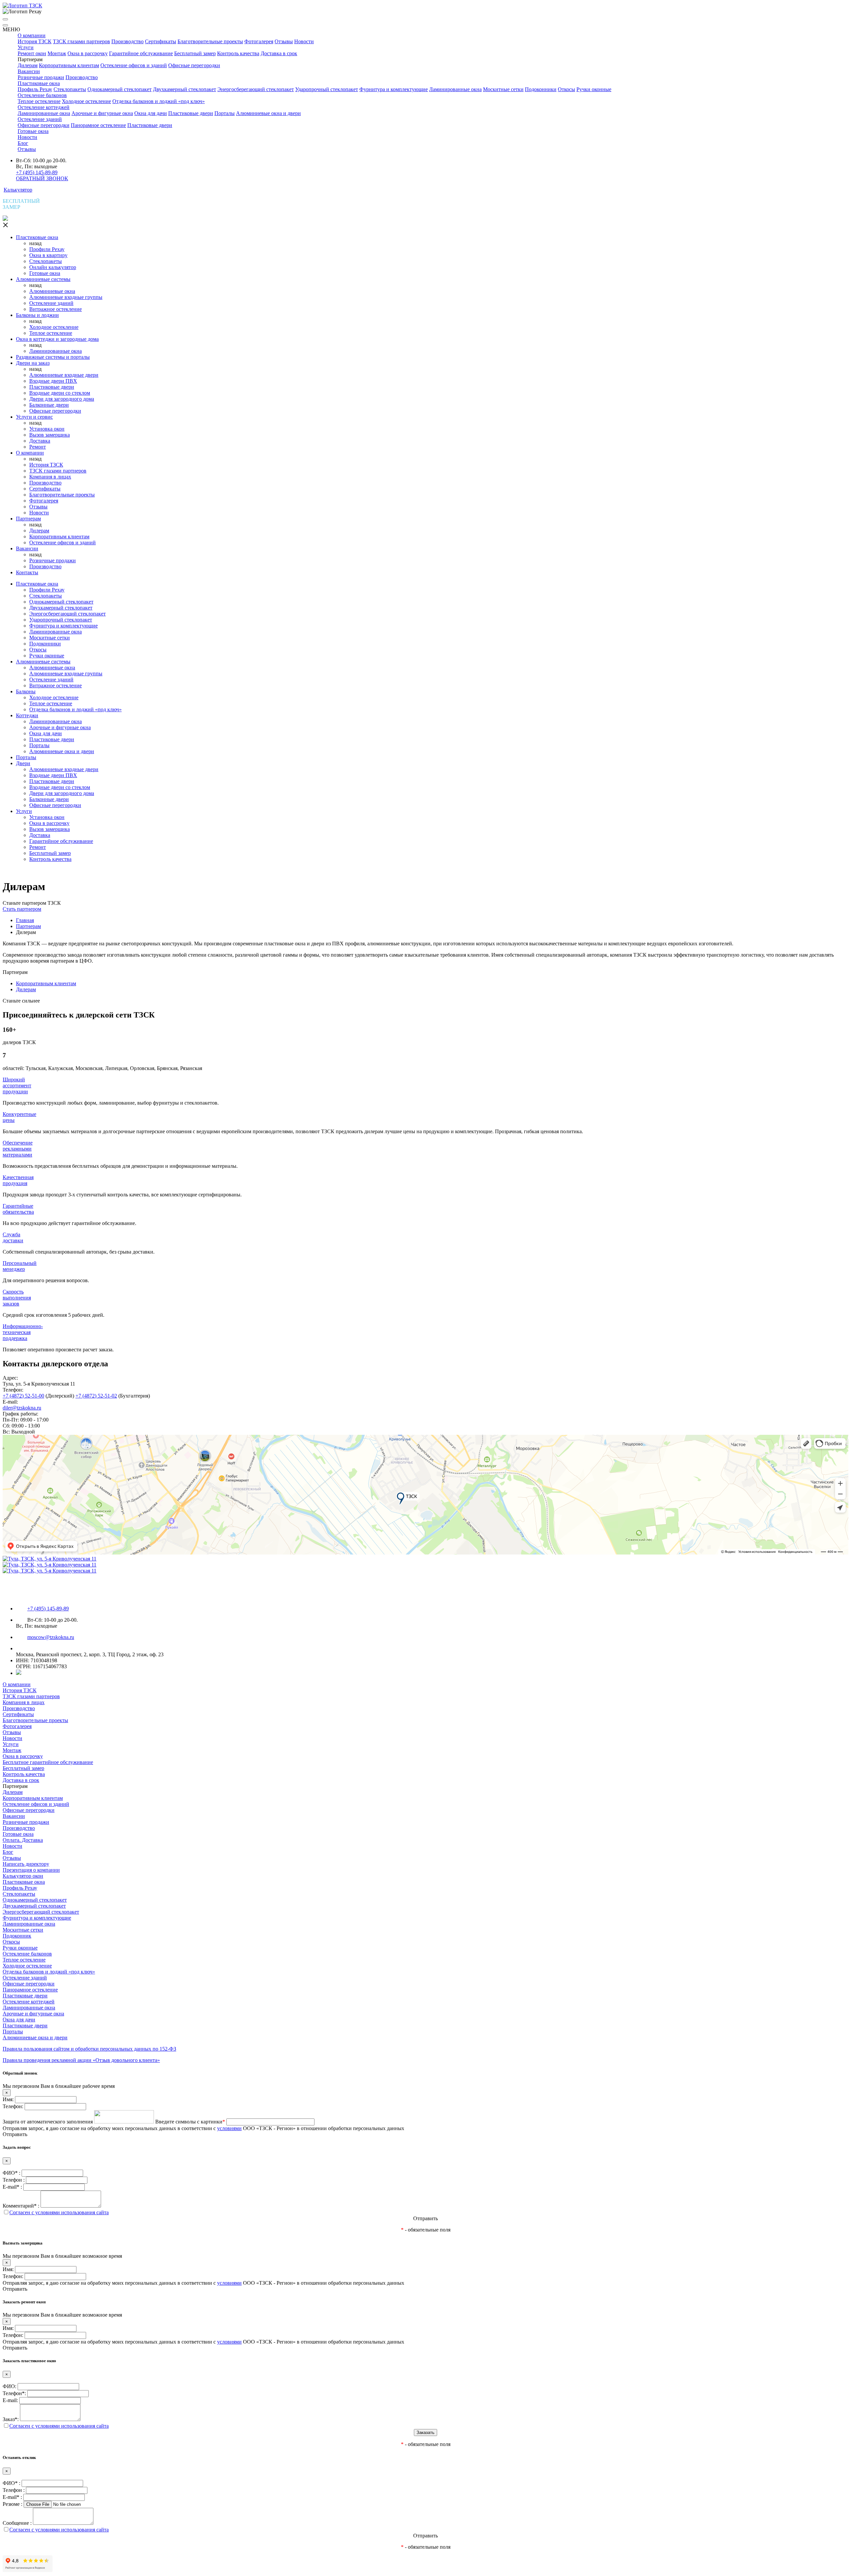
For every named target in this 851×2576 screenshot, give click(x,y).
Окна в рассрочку (88, 53)
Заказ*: (11, 2419)
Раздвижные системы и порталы (53, 357)
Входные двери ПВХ (53, 381)
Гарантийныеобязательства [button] (18, 1209)
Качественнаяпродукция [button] (18, 1180)
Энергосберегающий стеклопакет (256, 89)
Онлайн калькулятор (53, 267)
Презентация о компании (31, 1870)
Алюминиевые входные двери (64, 375)
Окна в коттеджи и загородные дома (57, 339)
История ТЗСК (35, 41)
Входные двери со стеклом (60, 393)
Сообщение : (17, 2523)
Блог (23, 143)
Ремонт (38, 447)
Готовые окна (33, 131)
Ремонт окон (32, 53)
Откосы (566, 89)
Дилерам (28, 65)
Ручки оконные (594, 89)
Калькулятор (18, 190)
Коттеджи (27, 715)
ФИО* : (11, 2173)
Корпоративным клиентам (69, 65)
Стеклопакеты (70, 89)
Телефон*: (14, 2393)
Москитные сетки (503, 89)
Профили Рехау (47, 249)
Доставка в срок (279, 53)
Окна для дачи (151, 113)
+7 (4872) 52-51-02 (96, 1396)
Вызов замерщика (50, 435)
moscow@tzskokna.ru (51, 1637)
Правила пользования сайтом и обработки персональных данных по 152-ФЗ (89, 2049)
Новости (304, 41)
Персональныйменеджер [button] (20, 1266)
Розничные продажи (41, 77)
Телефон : (14, 2180)
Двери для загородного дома (62, 399)
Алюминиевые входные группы (66, 297)
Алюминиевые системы (43, 279)
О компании (32, 35)
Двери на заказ (33, 363)
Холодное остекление (86, 101)
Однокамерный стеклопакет (120, 89)
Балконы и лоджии (37, 315)
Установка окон (47, 429)
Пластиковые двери (191, 113)
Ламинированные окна (455, 89)
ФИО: (9, 2386)
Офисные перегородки (194, 65)
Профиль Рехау (35, 89)
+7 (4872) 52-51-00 (23, 1396)
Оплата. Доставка (23, 1840)
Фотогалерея (259, 41)
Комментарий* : (21, 2206)
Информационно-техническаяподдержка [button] (23, 1332)
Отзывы (284, 41)
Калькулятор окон (23, 1876)
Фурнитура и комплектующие (394, 89)
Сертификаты (161, 41)
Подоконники (541, 89)
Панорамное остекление (98, 125)
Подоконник (17, 1936)
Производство (127, 41)
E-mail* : (12, 2187)
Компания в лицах (50, 477)
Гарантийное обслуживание (141, 53)
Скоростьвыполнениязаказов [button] (17, 1298)
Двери (23, 763)
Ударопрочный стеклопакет (327, 89)
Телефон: (13, 2106)
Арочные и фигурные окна (102, 113)
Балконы (26, 691)
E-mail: (10, 2400)
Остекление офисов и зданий (134, 65)
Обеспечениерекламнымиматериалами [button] (18, 1149)
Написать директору (26, 1864)
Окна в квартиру (48, 255)
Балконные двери (49, 405)
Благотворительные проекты (210, 41)
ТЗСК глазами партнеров (81, 41)
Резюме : (12, 2504)
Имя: (8, 2099)
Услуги (26, 47)
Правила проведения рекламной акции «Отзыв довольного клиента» (81, 2060)
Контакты (27, 572)
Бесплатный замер (195, 53)
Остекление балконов (42, 95)
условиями (229, 2128)
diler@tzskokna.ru (22, 1408)
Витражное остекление (56, 309)
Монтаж (57, 53)
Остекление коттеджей (44, 107)
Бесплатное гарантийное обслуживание (48, 1762)
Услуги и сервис (34, 417)
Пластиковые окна (39, 83)
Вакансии (29, 71)
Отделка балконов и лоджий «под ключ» (159, 101)
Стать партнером (22, 909)
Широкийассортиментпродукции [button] (17, 1085)
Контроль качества (238, 53)
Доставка (40, 441)
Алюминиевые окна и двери (268, 113)
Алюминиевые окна (52, 291)
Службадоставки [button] (13, 1237)
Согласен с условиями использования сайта (59, 2212)
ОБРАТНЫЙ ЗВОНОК (42, 178)
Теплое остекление (39, 101)
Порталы (225, 113)
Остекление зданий (40, 119)
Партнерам (28, 519)
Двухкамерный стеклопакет (184, 89)
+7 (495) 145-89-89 (37, 172)
